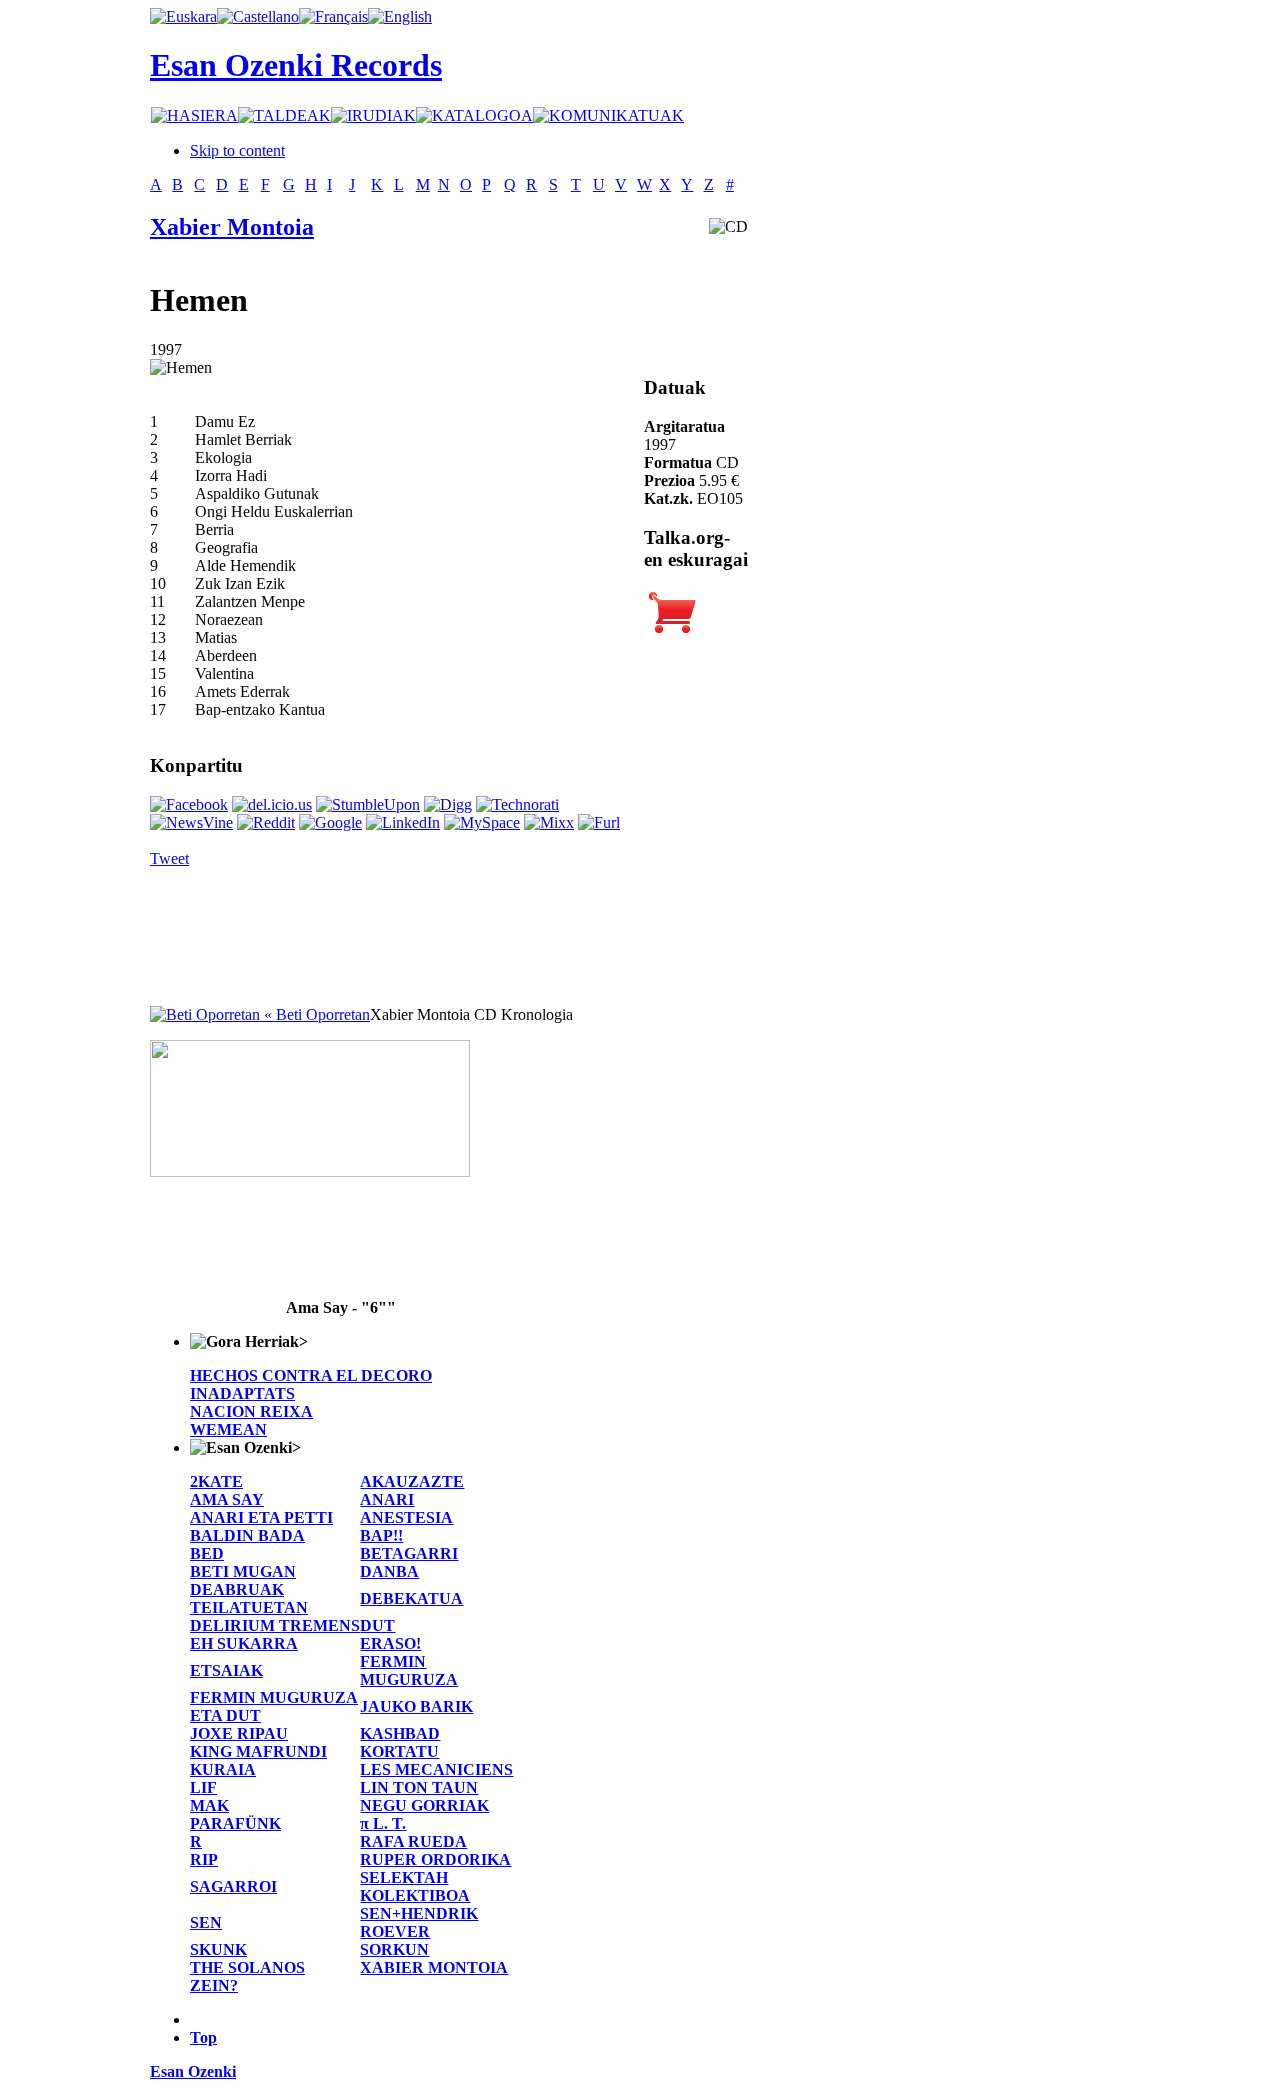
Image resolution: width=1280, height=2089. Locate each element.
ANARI (387, 1499)
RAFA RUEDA (413, 1841)
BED (207, 1553)
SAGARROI (233, 1886)
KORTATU (399, 1751)
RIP (204, 1859)
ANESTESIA (406, 1517)
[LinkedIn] (403, 822)
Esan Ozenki (193, 2071)
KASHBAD (400, 1733)
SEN (206, 1922)
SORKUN (394, 1949)
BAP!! (381, 1535)
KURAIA (223, 1769)
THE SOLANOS (247, 1967)
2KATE (216, 1481)
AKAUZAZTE (412, 1481)
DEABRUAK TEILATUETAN (249, 1598)
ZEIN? (214, 1985)
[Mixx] (549, 822)
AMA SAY (227, 1499)
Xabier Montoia (232, 227)
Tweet (169, 858)
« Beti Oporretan (315, 1014)
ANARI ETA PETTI (261, 1517)
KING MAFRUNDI (258, 1751)
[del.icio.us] (272, 804)
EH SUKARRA (244, 1643)
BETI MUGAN (243, 1571)
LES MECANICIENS (436, 1769)
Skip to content (237, 150)
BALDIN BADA (247, 1535)
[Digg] (448, 804)
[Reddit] (266, 822)
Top (203, 2037)
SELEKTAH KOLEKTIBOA (415, 1886)
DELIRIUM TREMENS (275, 1625)
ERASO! (390, 1643)
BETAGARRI (409, 1553)
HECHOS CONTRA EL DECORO (311, 1375)
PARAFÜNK (235, 1823)
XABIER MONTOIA (434, 1967)
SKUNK (218, 1949)
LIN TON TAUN (419, 1787)
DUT (377, 1625)
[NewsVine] (191, 822)
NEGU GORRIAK (424, 1805)
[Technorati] (517, 804)
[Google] (330, 822)
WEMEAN (228, 1429)
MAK (209, 1805)
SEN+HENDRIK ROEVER (419, 1922)
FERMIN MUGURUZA (409, 1670)
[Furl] (599, 822)
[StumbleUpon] (368, 804)
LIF (203, 1787)
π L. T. (383, 1823)
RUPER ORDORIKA (435, 1859)
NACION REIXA (251, 1411)
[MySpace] (482, 822)
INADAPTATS (242, 1393)
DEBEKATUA (411, 1598)
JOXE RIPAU (239, 1733)
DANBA (389, 1571)
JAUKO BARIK (416, 1706)
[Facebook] (189, 804)
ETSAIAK (226, 1670)
